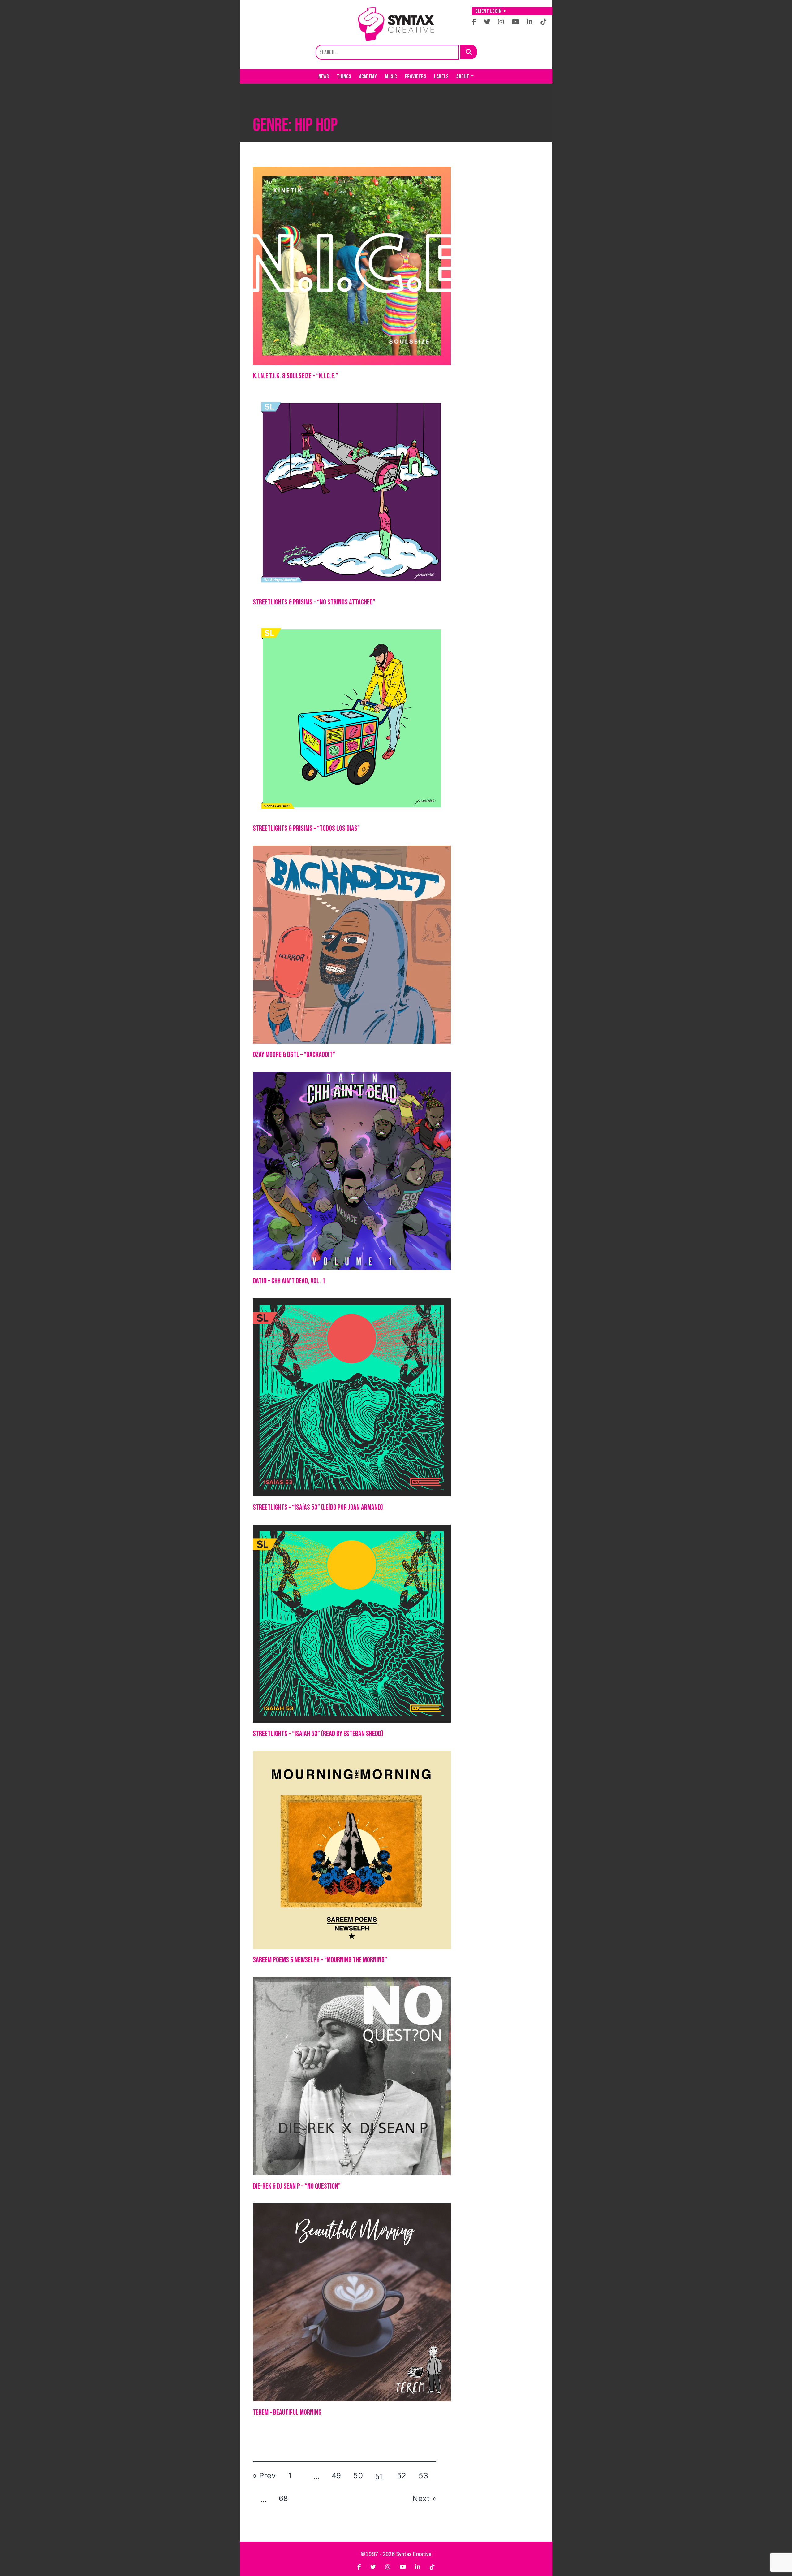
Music (391, 77)
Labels (441, 77)
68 (284, 2498)
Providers (416, 77)
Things (344, 77)
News (324, 77)
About (463, 77)
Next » (424, 2498)
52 (402, 2476)
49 (336, 2476)
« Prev (264, 2476)
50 (358, 2476)
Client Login (488, 11)
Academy (368, 77)
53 (423, 2476)
